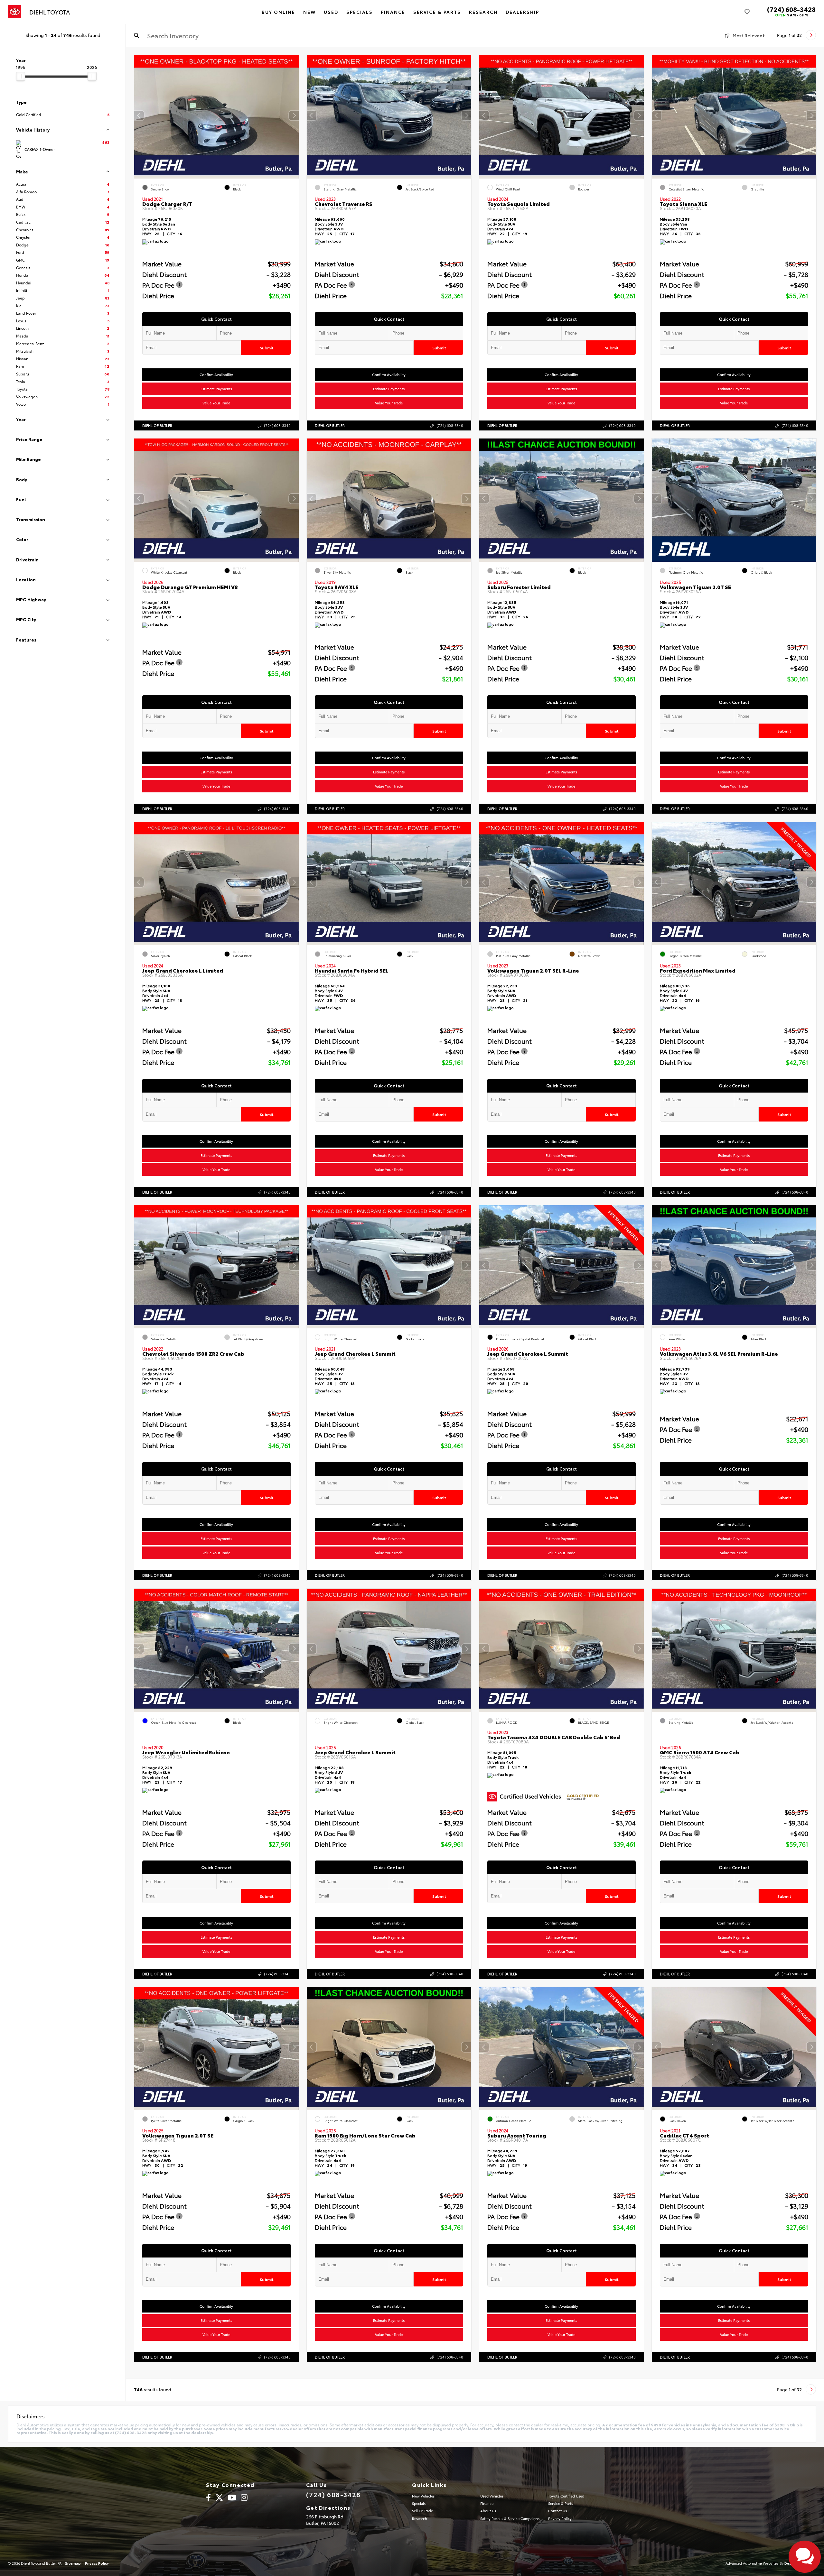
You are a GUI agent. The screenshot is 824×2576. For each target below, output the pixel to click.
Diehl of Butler (157, 425)
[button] (294, 115)
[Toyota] (15, 12)
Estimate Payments (217, 389)
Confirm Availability (217, 374)
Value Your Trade (217, 403)
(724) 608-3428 (791, 9)
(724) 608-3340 (277, 425)
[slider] (21, 76)
